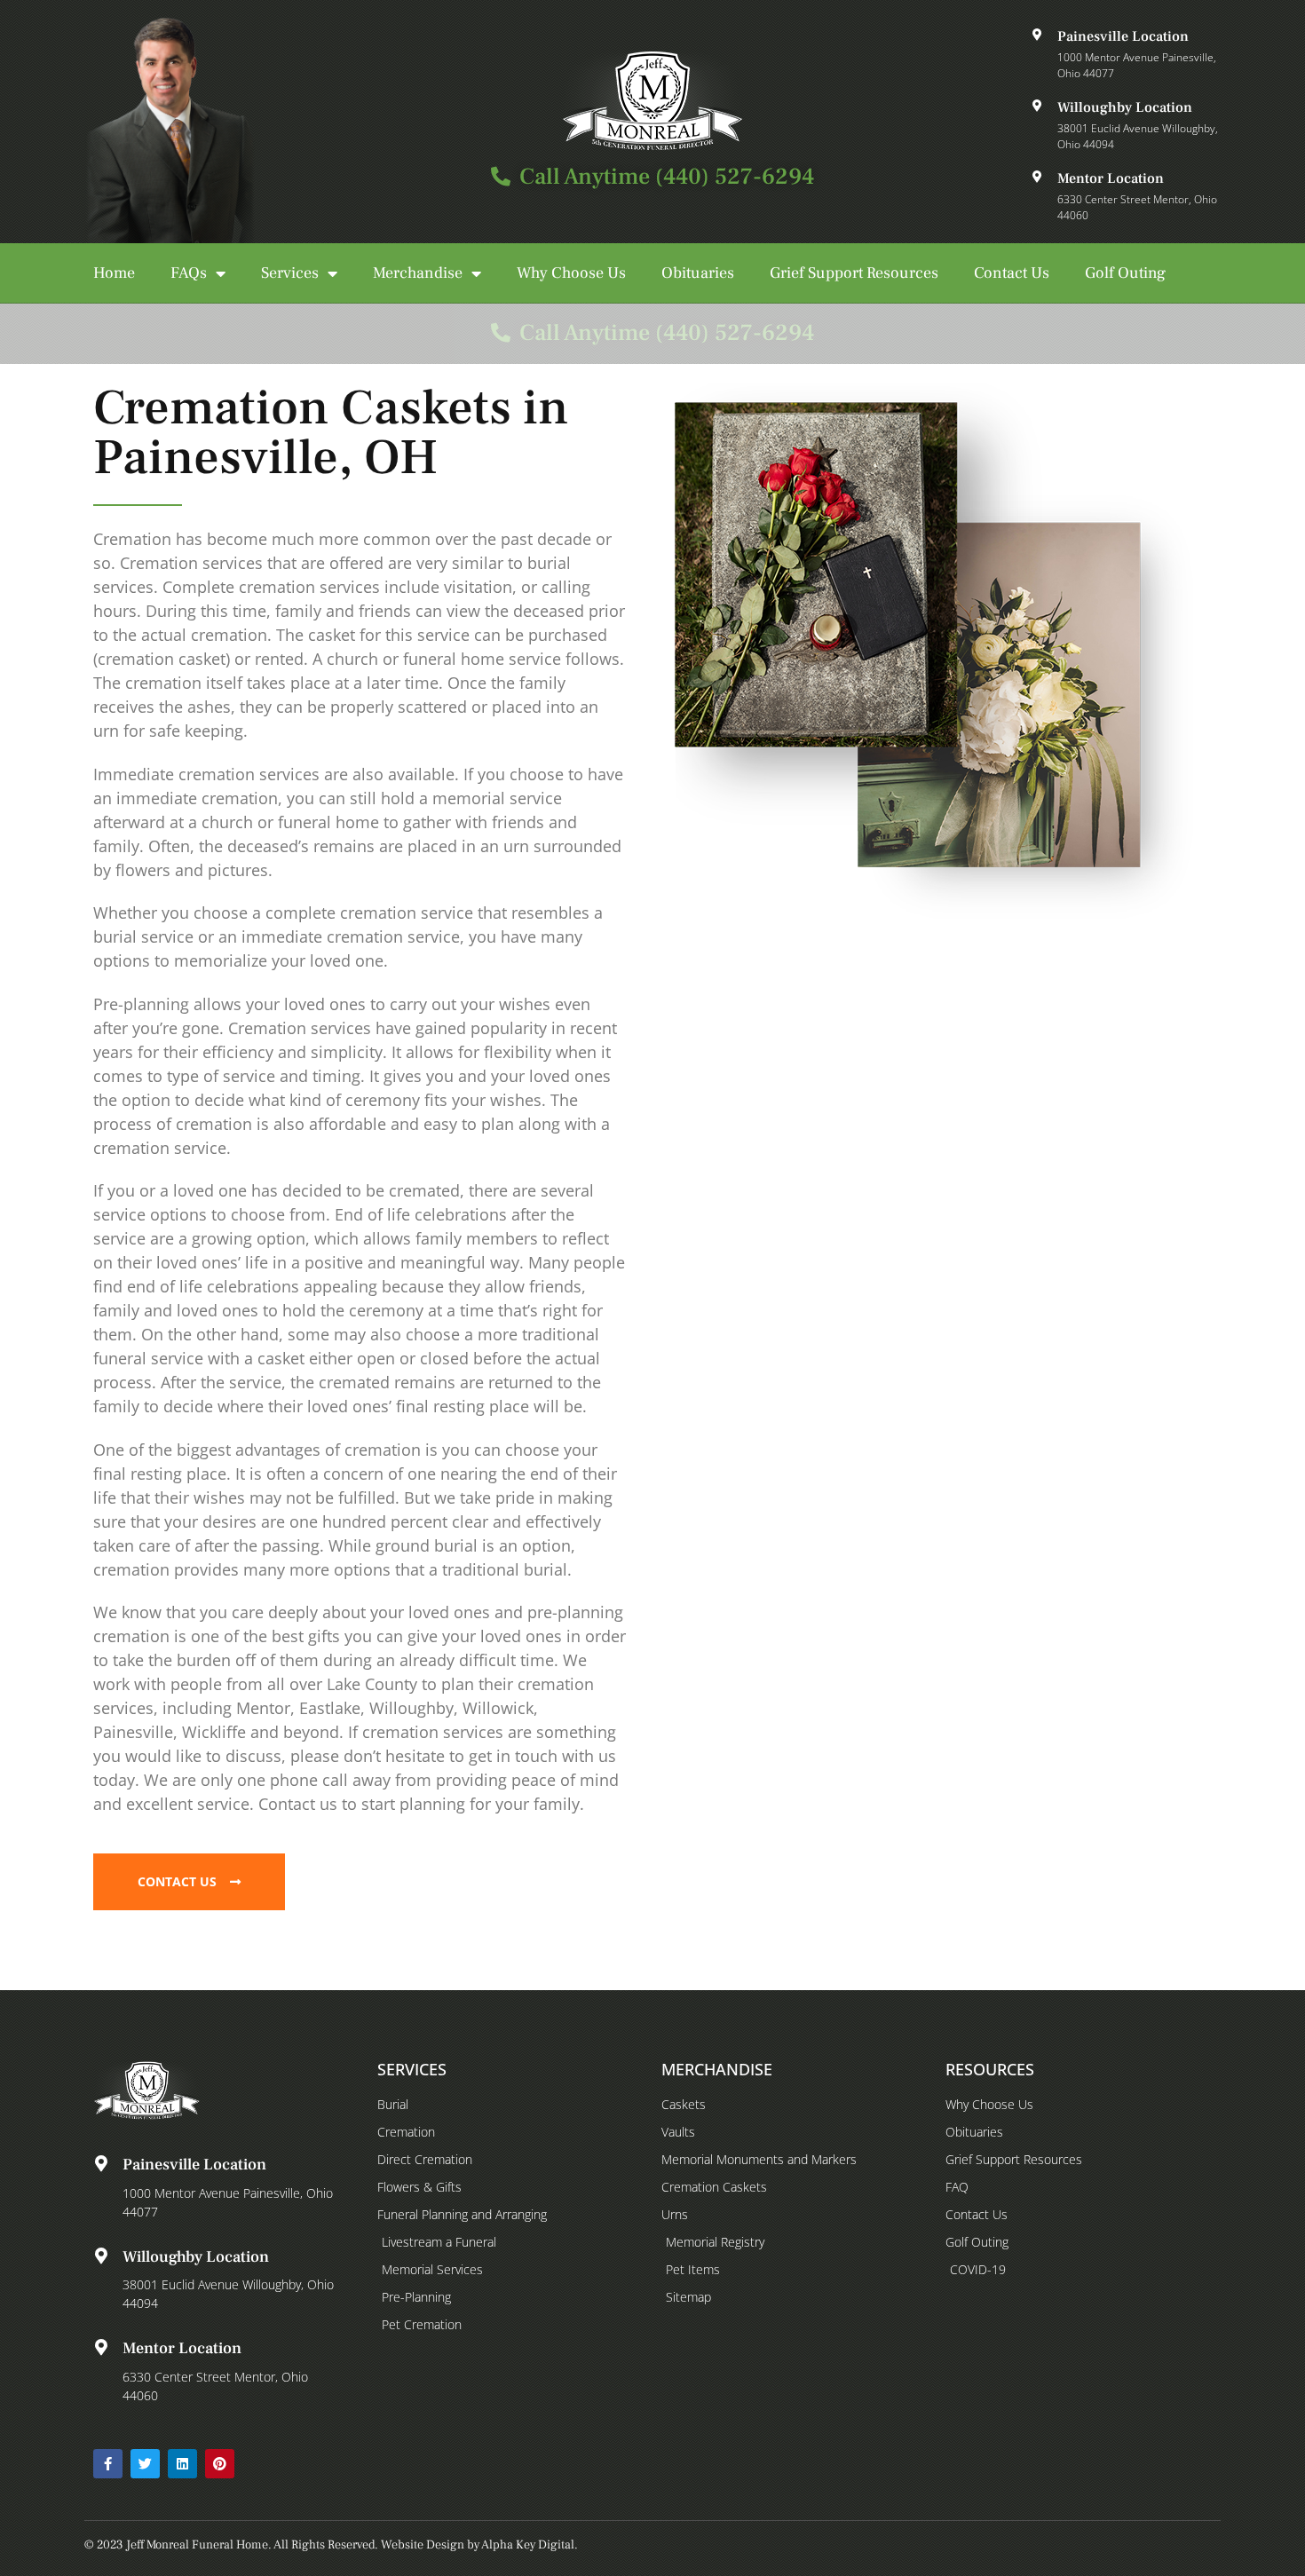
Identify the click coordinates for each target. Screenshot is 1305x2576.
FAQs (189, 273)
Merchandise (418, 273)
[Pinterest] (220, 2464)
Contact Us (1012, 273)
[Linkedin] (182, 2464)
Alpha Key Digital (528, 2545)
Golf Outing (1125, 273)
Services (290, 273)
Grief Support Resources (854, 273)
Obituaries (698, 273)
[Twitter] (145, 2464)
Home (114, 273)
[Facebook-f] (108, 2464)
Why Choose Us (571, 273)
